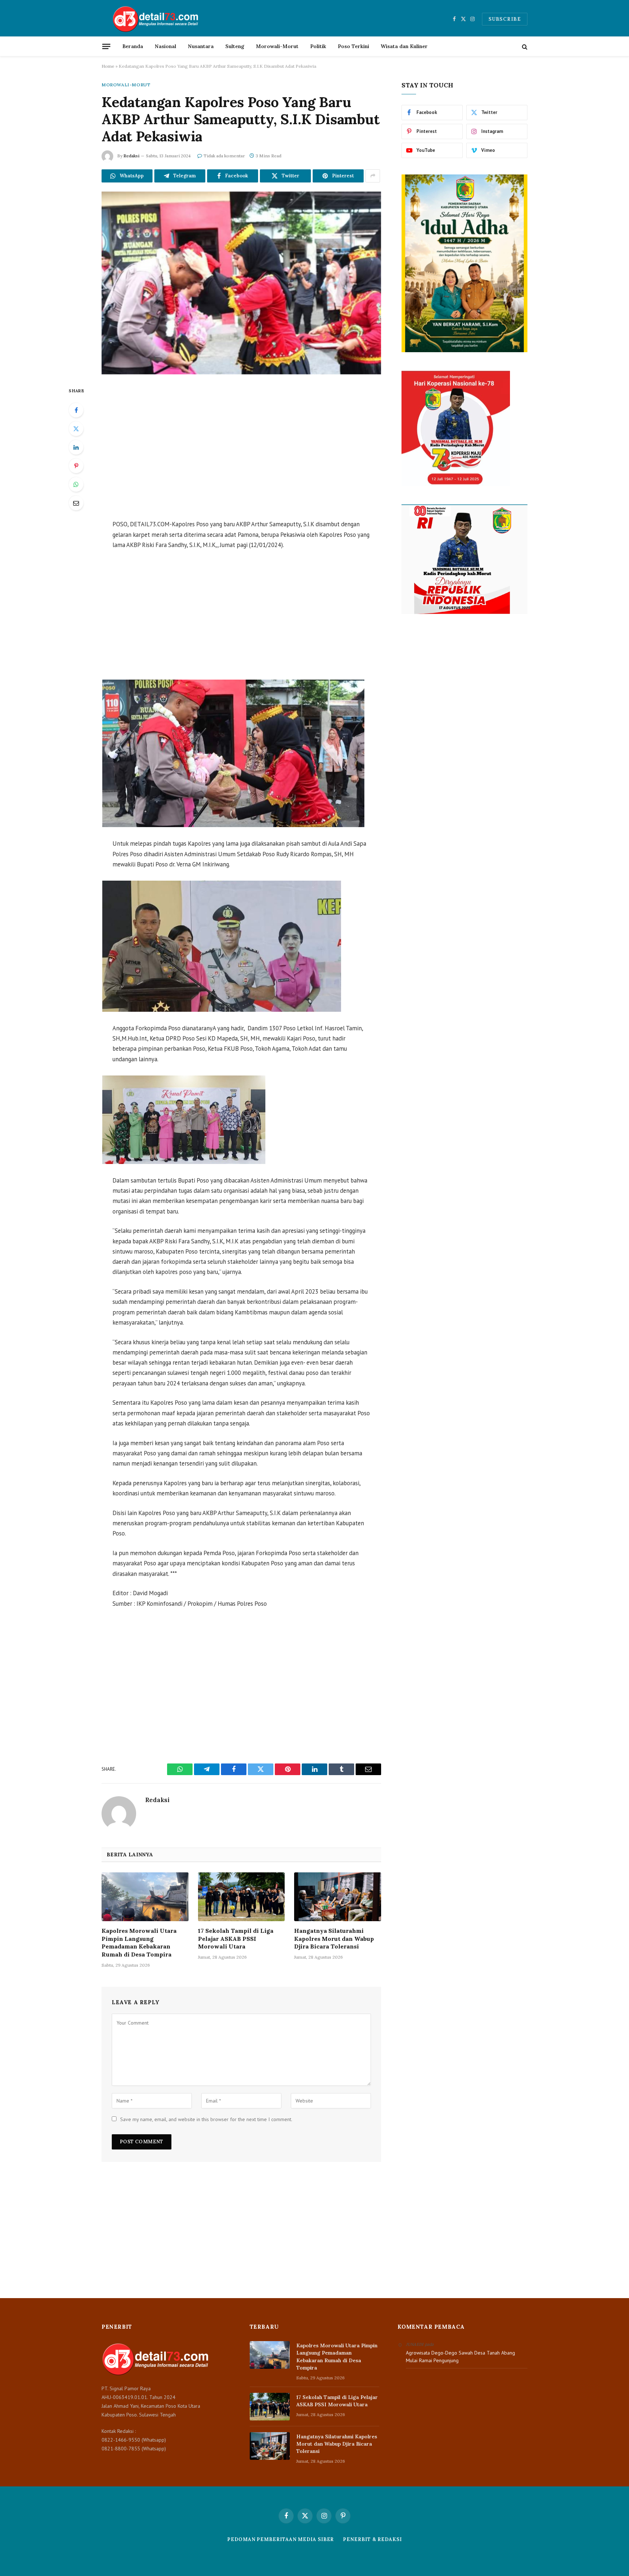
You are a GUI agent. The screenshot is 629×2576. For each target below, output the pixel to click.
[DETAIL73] (156, 19)
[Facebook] (76, 410)
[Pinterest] (76, 466)
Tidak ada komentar (224, 156)
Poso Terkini (353, 46)
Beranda (133, 46)
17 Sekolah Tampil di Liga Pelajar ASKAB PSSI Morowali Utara (236, 1939)
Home (108, 66)
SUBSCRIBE (505, 19)
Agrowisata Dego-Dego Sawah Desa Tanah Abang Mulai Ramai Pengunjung (460, 2357)
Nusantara (201, 46)
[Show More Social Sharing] (373, 176)
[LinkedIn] (76, 447)
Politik (318, 46)
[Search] (524, 46)
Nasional (165, 46)
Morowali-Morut (277, 46)
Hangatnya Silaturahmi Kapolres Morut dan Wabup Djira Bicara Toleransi (334, 1939)
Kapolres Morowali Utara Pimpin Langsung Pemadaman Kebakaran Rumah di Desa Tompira (139, 1942)
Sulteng (235, 46)
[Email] (76, 503)
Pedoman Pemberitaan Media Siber (280, 2539)
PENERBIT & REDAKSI (372, 2539)
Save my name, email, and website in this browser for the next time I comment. (206, 2119)
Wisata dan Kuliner (404, 46)
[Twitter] (76, 429)
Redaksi (131, 156)
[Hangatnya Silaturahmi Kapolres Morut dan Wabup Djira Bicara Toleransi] (338, 1897)
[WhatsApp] (76, 484)
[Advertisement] (241, 448)
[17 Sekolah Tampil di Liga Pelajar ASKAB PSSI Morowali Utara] (242, 1897)
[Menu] (106, 46)
